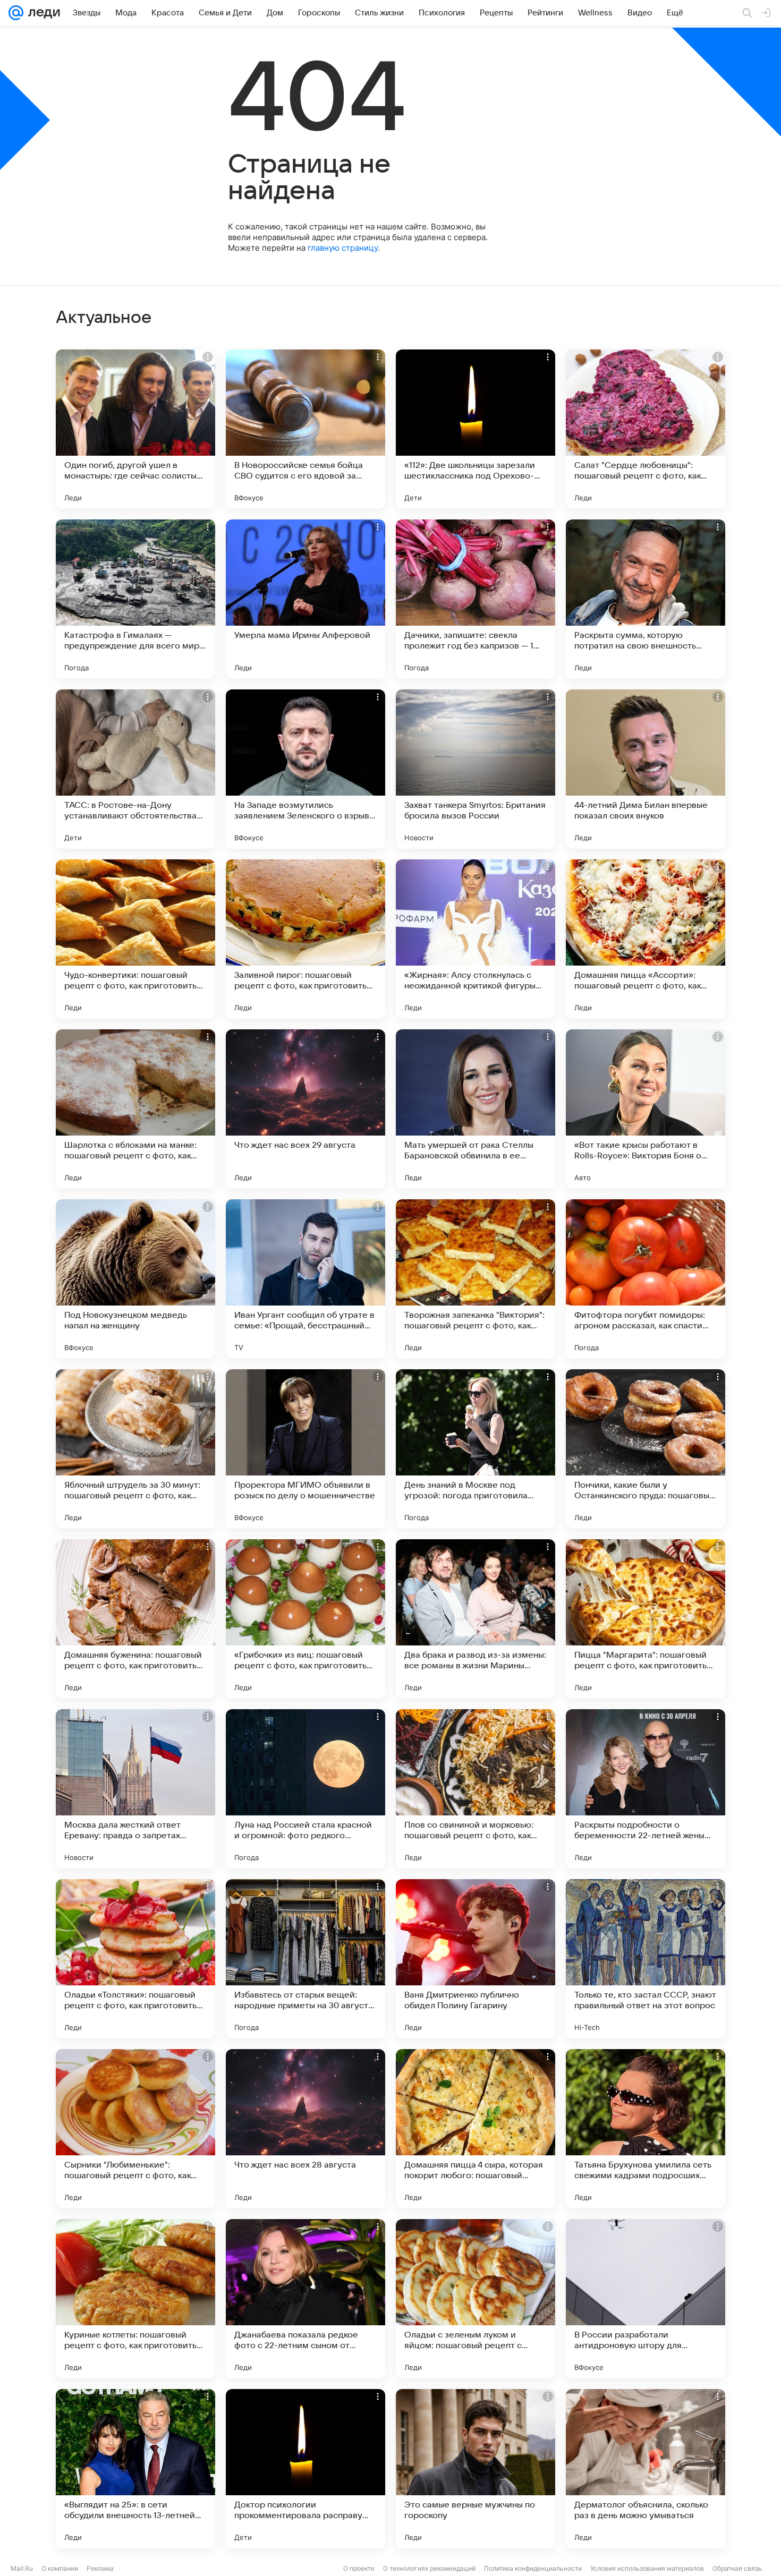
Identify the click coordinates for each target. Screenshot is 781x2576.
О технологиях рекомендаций (429, 2568)
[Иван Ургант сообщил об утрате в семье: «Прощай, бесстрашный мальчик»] (305, 1279)
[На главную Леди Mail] (42, 13)
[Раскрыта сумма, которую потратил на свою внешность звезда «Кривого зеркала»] (646, 599)
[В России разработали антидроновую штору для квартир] (646, 2299)
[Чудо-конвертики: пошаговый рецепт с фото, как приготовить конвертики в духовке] (135, 939)
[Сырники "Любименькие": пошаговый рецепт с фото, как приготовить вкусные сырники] (135, 2129)
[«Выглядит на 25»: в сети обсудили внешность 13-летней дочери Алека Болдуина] (135, 2469)
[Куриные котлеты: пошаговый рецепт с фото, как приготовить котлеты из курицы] (135, 2299)
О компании (60, 2568)
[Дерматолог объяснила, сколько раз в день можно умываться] (646, 2469)
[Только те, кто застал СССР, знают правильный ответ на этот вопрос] (646, 1959)
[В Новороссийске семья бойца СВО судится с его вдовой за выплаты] (305, 429)
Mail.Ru (22, 2568)
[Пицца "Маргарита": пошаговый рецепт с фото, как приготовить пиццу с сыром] (646, 1619)
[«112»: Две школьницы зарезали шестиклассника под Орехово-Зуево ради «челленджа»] (476, 429)
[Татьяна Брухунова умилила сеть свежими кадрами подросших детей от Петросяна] (646, 2129)
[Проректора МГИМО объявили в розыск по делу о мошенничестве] (305, 1449)
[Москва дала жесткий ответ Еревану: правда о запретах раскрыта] (135, 1789)
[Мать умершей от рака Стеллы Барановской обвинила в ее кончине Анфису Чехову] (476, 1109)
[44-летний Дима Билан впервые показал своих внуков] (646, 769)
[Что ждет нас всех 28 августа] (305, 2129)
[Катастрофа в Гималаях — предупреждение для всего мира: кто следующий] (135, 599)
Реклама (100, 2568)
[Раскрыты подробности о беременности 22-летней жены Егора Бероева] (646, 1789)
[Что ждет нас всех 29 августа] (305, 1109)
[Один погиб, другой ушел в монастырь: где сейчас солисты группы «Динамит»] (135, 429)
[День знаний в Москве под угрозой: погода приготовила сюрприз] (476, 1449)
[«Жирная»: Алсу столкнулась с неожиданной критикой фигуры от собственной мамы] (476, 939)
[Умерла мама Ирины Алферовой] (305, 599)
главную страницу (343, 248)
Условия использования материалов (647, 2568)
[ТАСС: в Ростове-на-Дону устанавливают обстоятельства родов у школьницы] (135, 769)
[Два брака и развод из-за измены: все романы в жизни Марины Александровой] (476, 1619)
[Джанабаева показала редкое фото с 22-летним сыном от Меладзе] (305, 2299)
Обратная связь (737, 2568)
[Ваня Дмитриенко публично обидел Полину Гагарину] (476, 1959)
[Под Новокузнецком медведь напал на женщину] (135, 1279)
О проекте (359, 2568)
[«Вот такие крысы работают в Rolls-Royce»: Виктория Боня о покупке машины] (646, 1109)
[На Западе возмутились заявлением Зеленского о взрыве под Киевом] (305, 769)
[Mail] (16, 13)
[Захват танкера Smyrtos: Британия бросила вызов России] (476, 769)
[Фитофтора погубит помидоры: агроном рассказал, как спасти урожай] (646, 1279)
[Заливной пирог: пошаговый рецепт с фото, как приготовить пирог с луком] (305, 939)
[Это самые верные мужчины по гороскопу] (476, 2469)
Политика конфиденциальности (533, 2568)
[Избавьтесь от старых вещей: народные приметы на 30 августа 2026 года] (305, 1959)
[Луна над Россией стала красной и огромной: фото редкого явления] (305, 1789)
